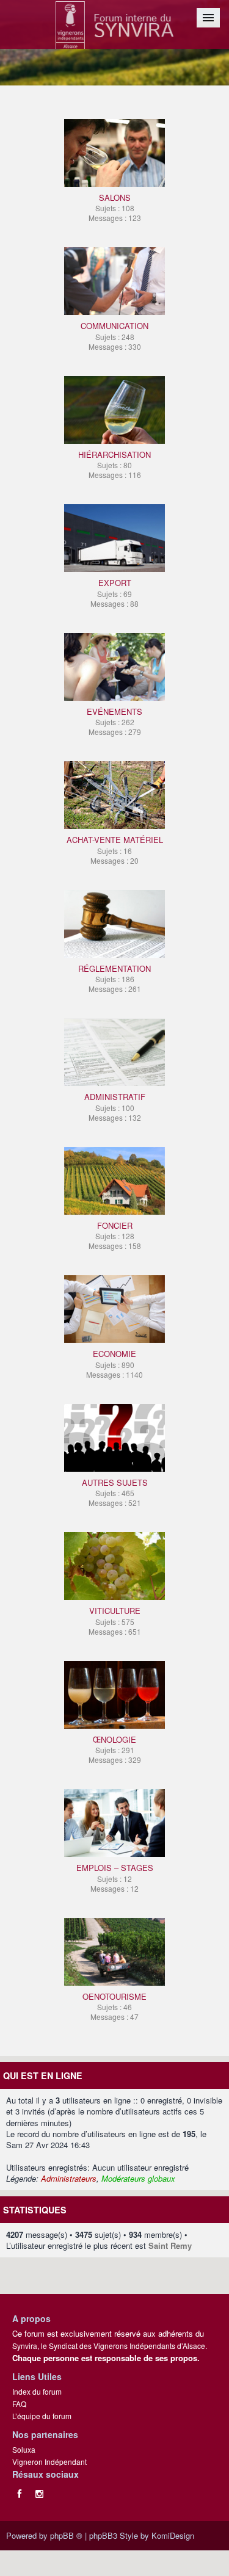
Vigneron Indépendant (49, 2462)
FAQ (19, 2404)
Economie (114, 1363)
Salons (115, 207)
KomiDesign (173, 2535)
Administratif (115, 1106)
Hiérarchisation (114, 464)
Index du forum (37, 2391)
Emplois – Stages (115, 1877)
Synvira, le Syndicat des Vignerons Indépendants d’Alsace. (110, 2346)
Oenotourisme (114, 2006)
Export (114, 592)
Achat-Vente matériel (115, 849)
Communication (114, 335)
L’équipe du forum (42, 2416)
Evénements (114, 721)
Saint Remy (170, 2245)
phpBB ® (66, 2535)
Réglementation (114, 978)
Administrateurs (69, 2178)
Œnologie (115, 1749)
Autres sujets (115, 1492)
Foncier (115, 1235)
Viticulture (115, 1620)
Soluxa (24, 2449)
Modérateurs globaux (138, 2178)
